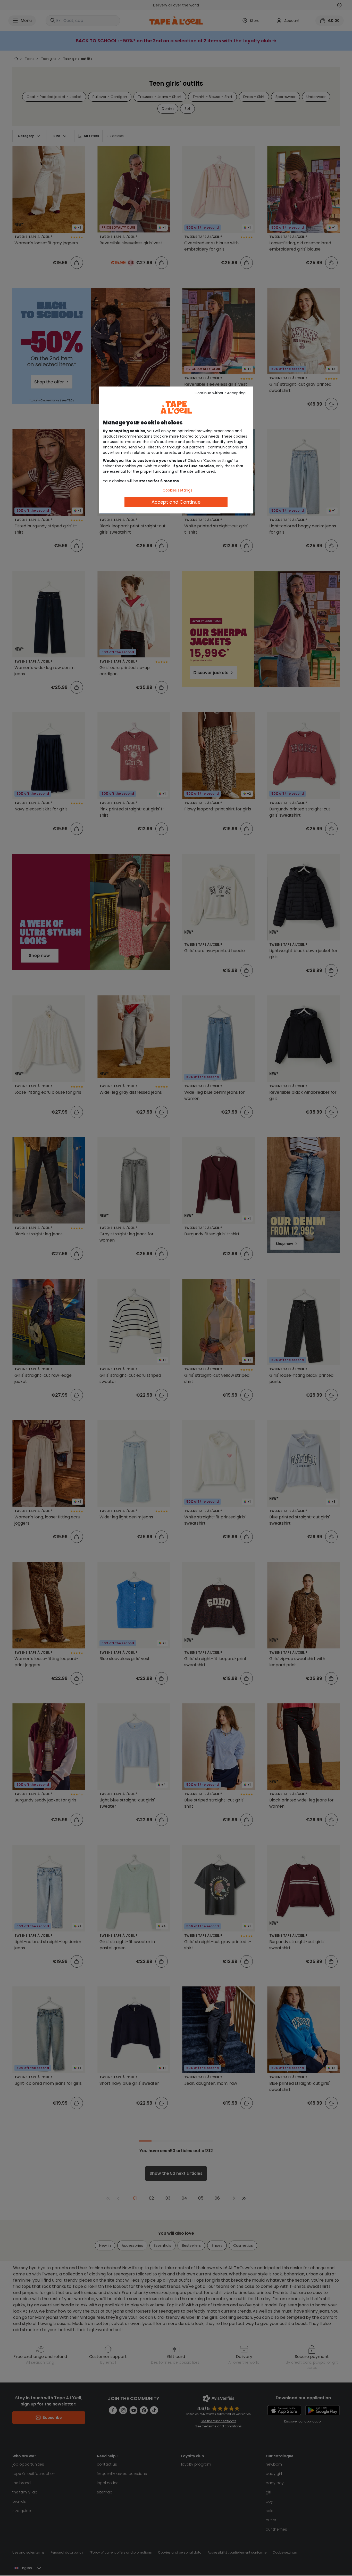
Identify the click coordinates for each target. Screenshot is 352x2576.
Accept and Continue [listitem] (176, 502)
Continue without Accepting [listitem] (220, 393)
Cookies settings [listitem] (177, 490)
